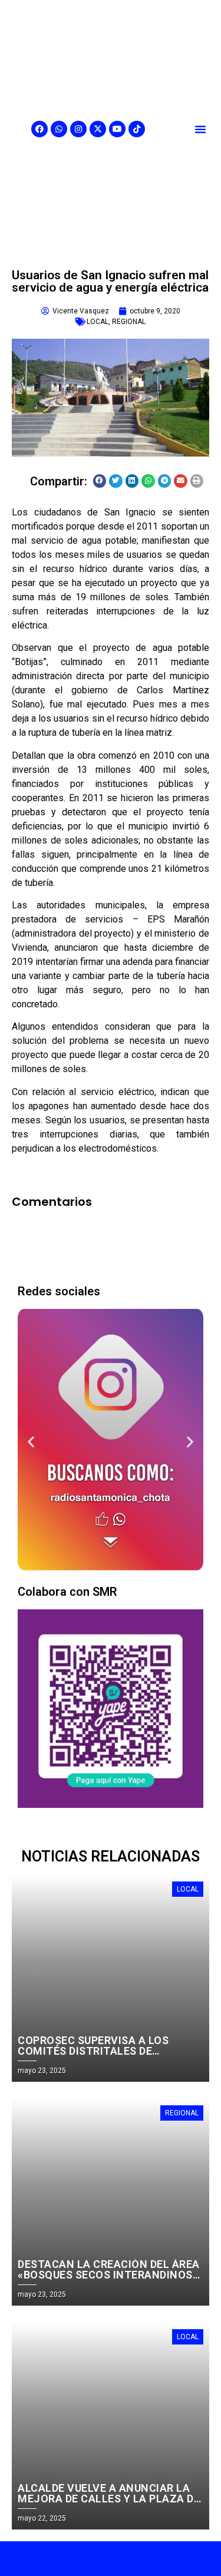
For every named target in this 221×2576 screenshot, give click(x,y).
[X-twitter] (98, 129)
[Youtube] (117, 129)
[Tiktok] (137, 129)
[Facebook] (39, 129)
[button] (200, 129)
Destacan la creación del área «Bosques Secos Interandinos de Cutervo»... (109, 2275)
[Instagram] (78, 129)
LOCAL (98, 322)
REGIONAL (129, 322)
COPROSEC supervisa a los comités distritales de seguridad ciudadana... (93, 2051)
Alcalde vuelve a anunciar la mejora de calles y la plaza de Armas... (109, 2499)
